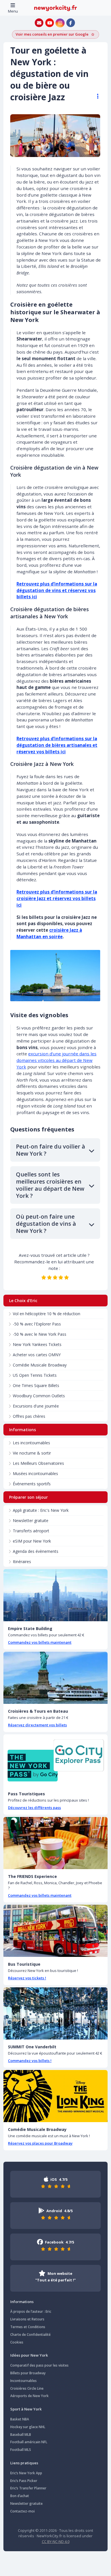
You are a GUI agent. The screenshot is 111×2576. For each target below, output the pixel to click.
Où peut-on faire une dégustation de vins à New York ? (46, 1224)
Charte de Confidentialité (30, 2335)
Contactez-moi (22, 2511)
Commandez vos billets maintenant (40, 1642)
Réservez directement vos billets (37, 1725)
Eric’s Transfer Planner (28, 2488)
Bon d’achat (20, 2496)
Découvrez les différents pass (34, 1808)
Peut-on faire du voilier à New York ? (51, 1150)
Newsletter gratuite (31, 1520)
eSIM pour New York (32, 1541)
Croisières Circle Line (27, 2388)
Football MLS (21, 2450)
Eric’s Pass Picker (24, 2481)
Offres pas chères (29, 1416)
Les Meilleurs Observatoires (38, 1463)
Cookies (17, 2342)
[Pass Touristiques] (55, 1760)
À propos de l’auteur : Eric (31, 2311)
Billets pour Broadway (28, 2373)
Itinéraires (22, 1562)
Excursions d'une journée (36, 1406)
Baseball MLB (21, 2435)
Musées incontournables (35, 1473)
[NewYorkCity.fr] (55, 8)
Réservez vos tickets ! (27, 1978)
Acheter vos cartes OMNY (37, 1355)
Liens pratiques (24, 2463)
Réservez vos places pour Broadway (40, 2143)
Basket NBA (20, 2419)
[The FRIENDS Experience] (55, 1843)
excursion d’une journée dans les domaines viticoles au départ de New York (56, 1060)
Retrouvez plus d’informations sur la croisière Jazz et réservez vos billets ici (57, 898)
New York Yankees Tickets (37, 1344)
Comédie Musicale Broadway (40, 1365)
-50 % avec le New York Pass (40, 1334)
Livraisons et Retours (27, 2319)
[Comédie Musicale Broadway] (55, 2096)
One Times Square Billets (36, 1385)
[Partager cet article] (95, 96)
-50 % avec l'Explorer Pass (37, 1324)
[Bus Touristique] (55, 1931)
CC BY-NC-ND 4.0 (56, 2542)
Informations (22, 2302)
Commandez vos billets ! (30, 2061)
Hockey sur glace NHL (28, 2427)
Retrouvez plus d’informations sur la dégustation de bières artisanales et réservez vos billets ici (57, 745)
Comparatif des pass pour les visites (39, 2365)
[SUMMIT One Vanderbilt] (55, 2013)
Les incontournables (31, 1443)
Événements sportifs (32, 1484)
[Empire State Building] (55, 1595)
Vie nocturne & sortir (32, 1453)
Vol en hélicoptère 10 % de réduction (47, 1314)
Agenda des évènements (36, 1551)
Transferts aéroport (31, 1531)
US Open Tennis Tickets (35, 1375)
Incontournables (23, 2381)
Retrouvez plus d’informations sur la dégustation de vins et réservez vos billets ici (57, 590)
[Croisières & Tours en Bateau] (55, 1678)
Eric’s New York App (26, 2473)
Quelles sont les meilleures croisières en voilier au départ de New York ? (50, 1185)
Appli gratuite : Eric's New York (41, 1510)
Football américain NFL (29, 2442)
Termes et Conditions (28, 2327)
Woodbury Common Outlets (39, 1396)
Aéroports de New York (29, 2396)
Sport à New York (26, 2409)
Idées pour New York (29, 2355)
